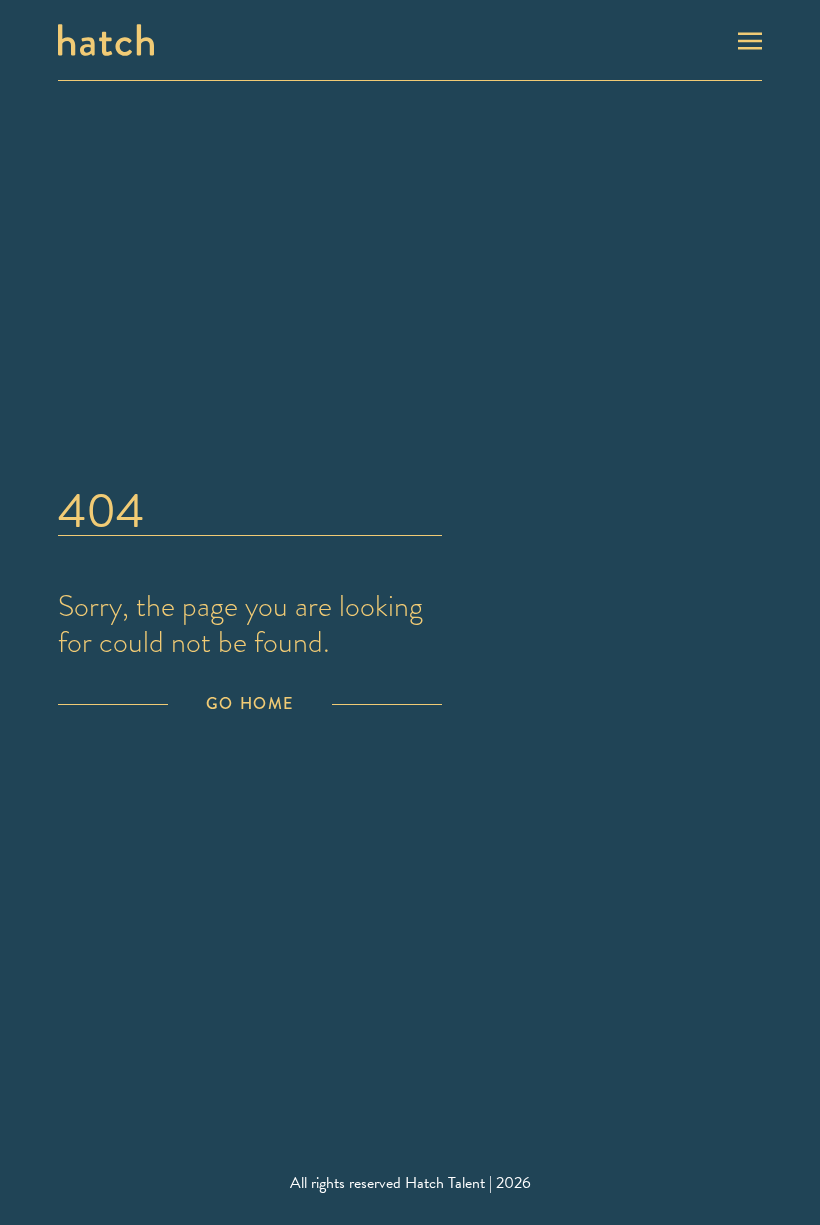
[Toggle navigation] (750, 39)
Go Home (250, 703)
